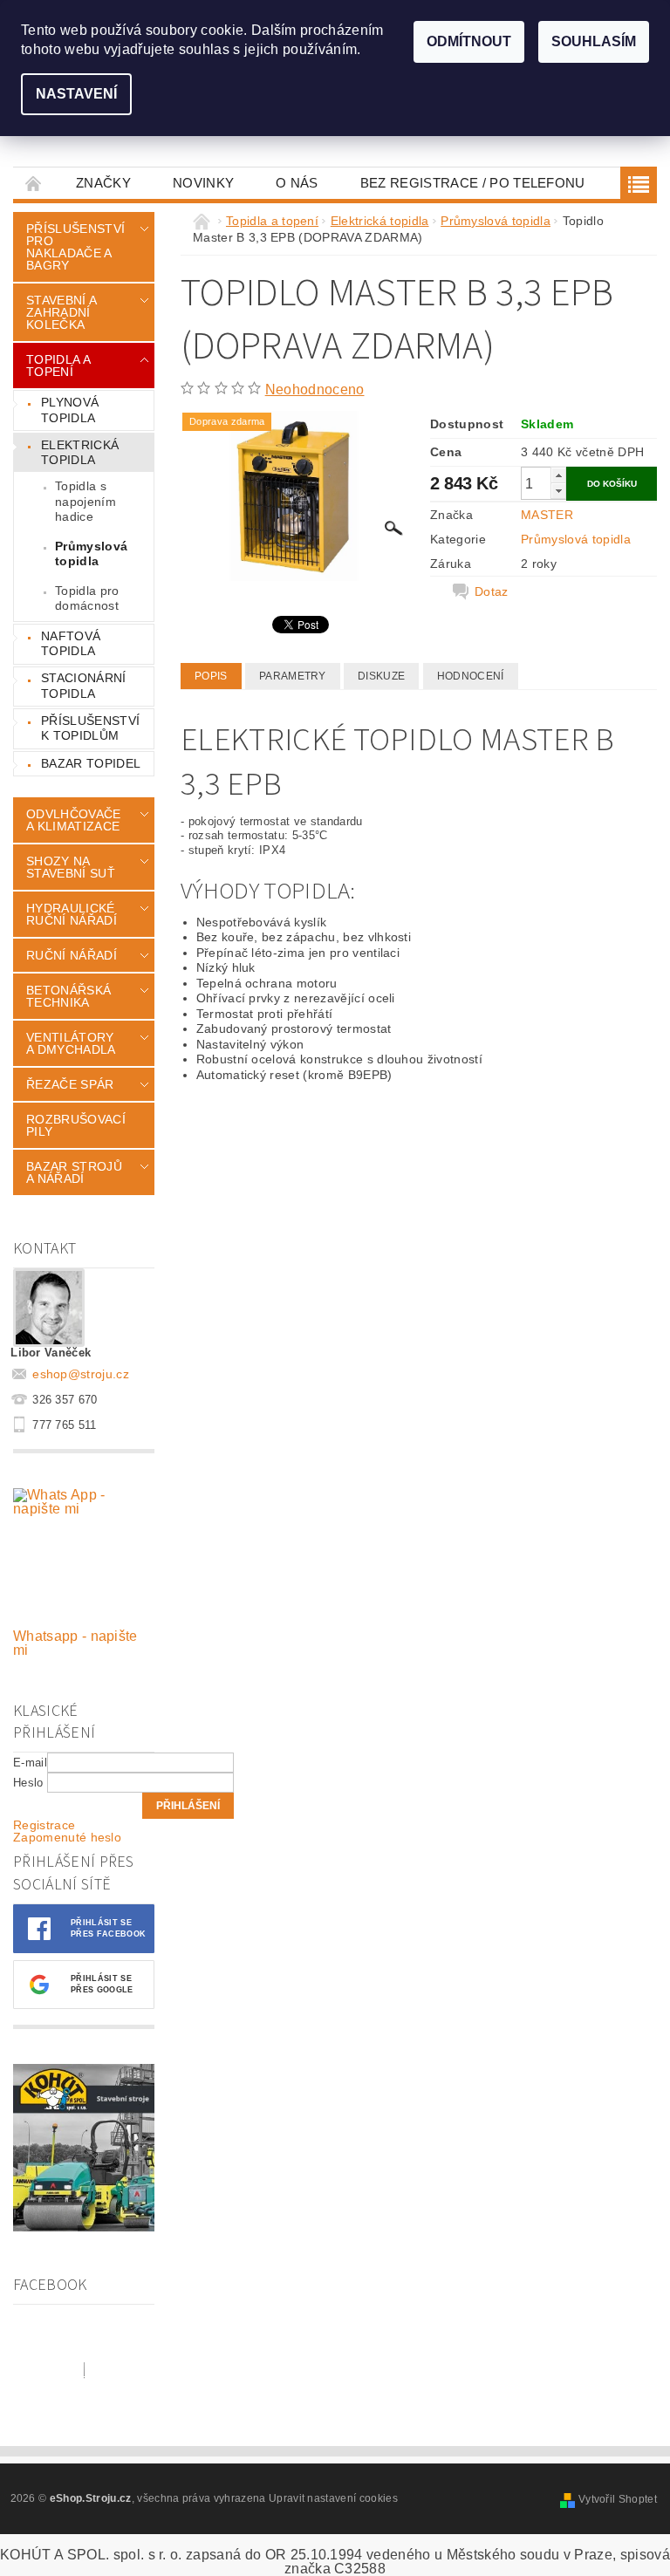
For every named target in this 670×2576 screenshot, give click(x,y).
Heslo (28, 1783)
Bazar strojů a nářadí (74, 1172)
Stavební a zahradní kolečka (61, 312)
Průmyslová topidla (91, 554)
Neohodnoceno (315, 389)
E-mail (30, 1763)
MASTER (547, 515)
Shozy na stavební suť (71, 867)
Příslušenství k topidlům (90, 728)
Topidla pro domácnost (87, 598)
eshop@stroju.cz (81, 1374)
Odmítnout (469, 41)
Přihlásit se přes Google (102, 1984)
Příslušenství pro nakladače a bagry (75, 247)
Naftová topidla (71, 644)
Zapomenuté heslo (67, 1837)
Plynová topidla (70, 410)
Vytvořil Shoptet (618, 2499)
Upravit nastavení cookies (333, 2498)
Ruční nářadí (72, 955)
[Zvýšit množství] (558, 475)
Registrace (44, 1825)
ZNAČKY (103, 183)
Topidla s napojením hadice (85, 501)
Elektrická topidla (80, 453)
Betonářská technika (68, 996)
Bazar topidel (91, 763)
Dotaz (492, 591)
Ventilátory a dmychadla (71, 1043)
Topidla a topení (58, 366)
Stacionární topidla (84, 686)
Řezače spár (70, 1084)
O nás (297, 183)
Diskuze (381, 676)
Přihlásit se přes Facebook (108, 1928)
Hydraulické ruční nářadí (72, 914)
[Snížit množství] (558, 491)
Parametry (293, 676)
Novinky (203, 183)
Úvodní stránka (34, 183)
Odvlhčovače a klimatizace (74, 820)
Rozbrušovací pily (76, 1125)
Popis (211, 676)
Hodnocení (471, 676)
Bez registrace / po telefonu (473, 183)
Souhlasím (594, 41)
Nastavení (76, 94)
